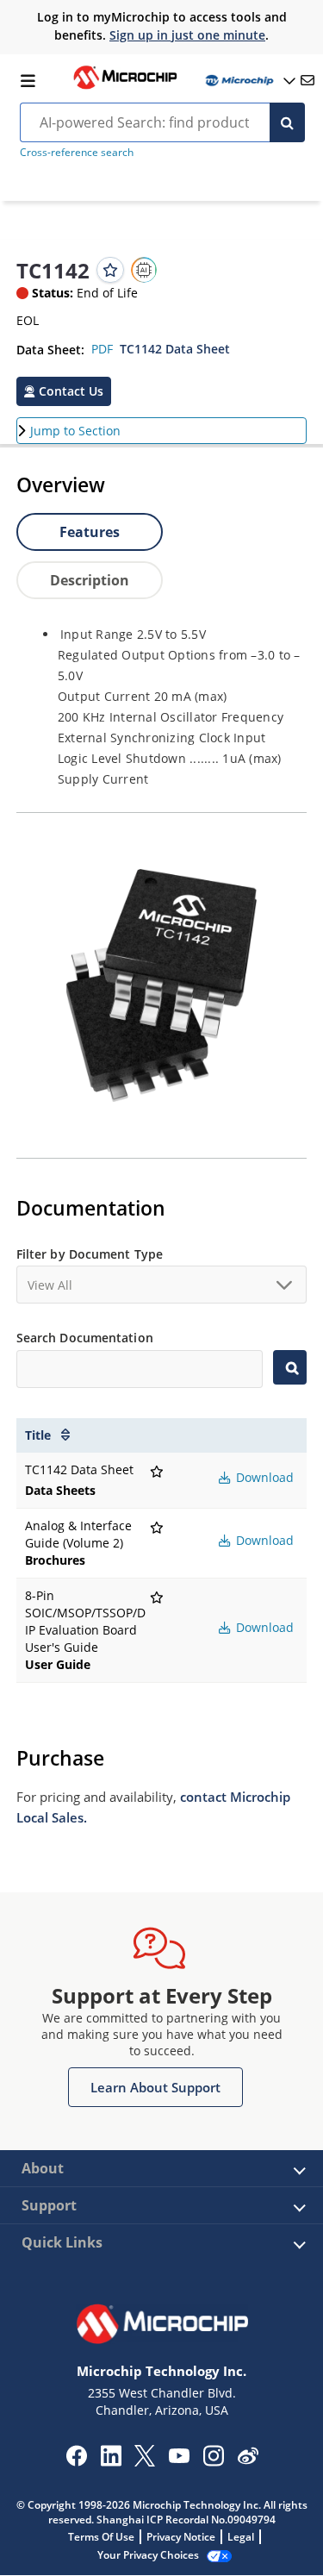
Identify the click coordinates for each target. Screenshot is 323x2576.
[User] (249, 81)
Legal (241, 2537)
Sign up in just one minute (187, 35)
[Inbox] (307, 80)
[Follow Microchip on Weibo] (248, 2460)
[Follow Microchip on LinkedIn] (111, 2461)
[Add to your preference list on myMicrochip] (110, 270)
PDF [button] (102, 349)
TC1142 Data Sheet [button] (175, 349)
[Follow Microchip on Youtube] (179, 2458)
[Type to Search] (290, 1367)
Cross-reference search (77, 152)
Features (90, 532)
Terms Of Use (101, 2537)
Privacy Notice (181, 2537)
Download (263, 1477)
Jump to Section (75, 431)
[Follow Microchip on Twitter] (145, 2461)
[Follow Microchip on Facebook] (76, 2461)
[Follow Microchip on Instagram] (213, 2461)
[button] (64, 391)
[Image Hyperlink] (125, 87)
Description (90, 580)
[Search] (287, 122)
